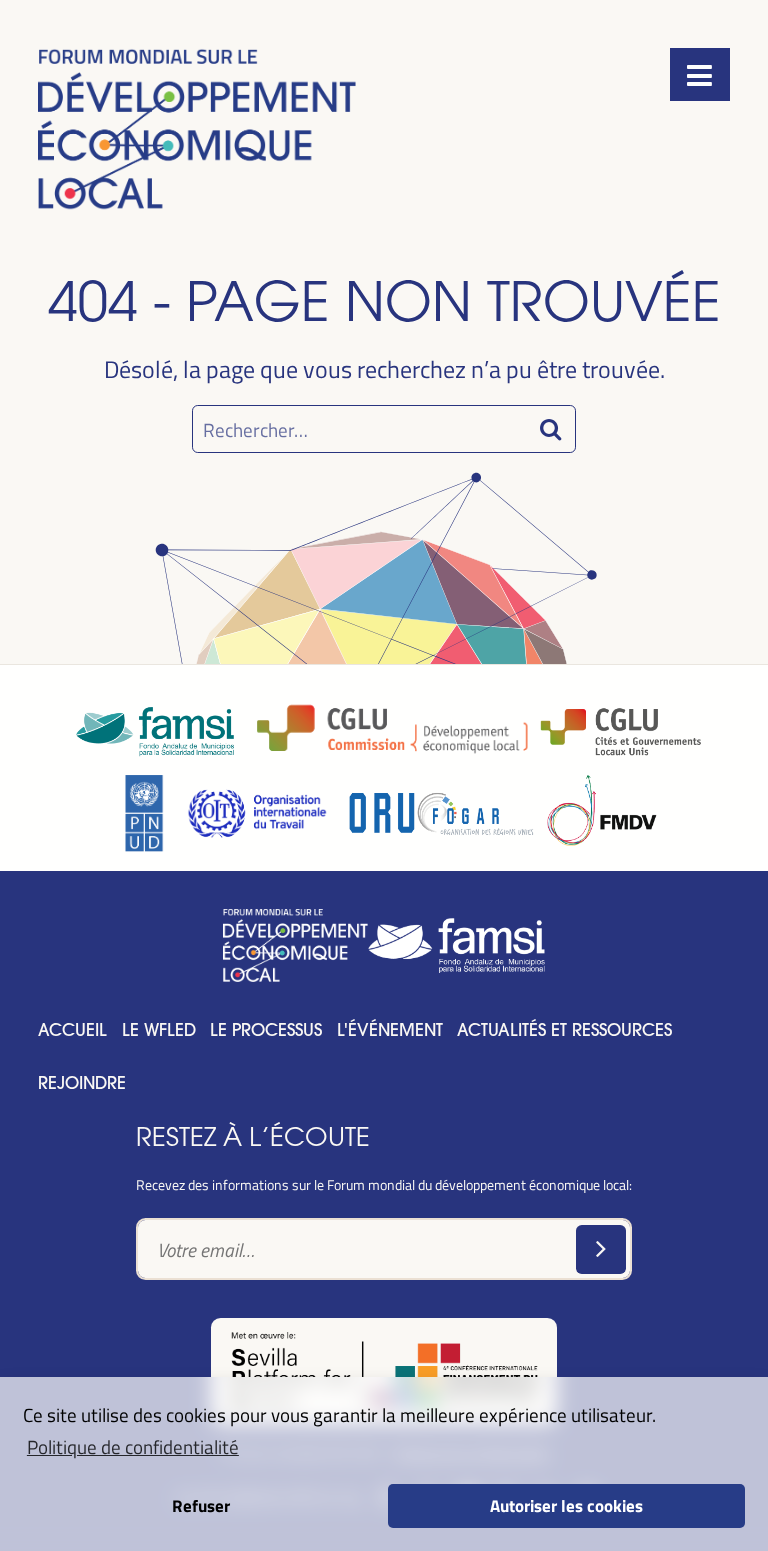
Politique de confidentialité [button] (133, 1446)
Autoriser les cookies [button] (566, 1505)
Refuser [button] (201, 1505)
